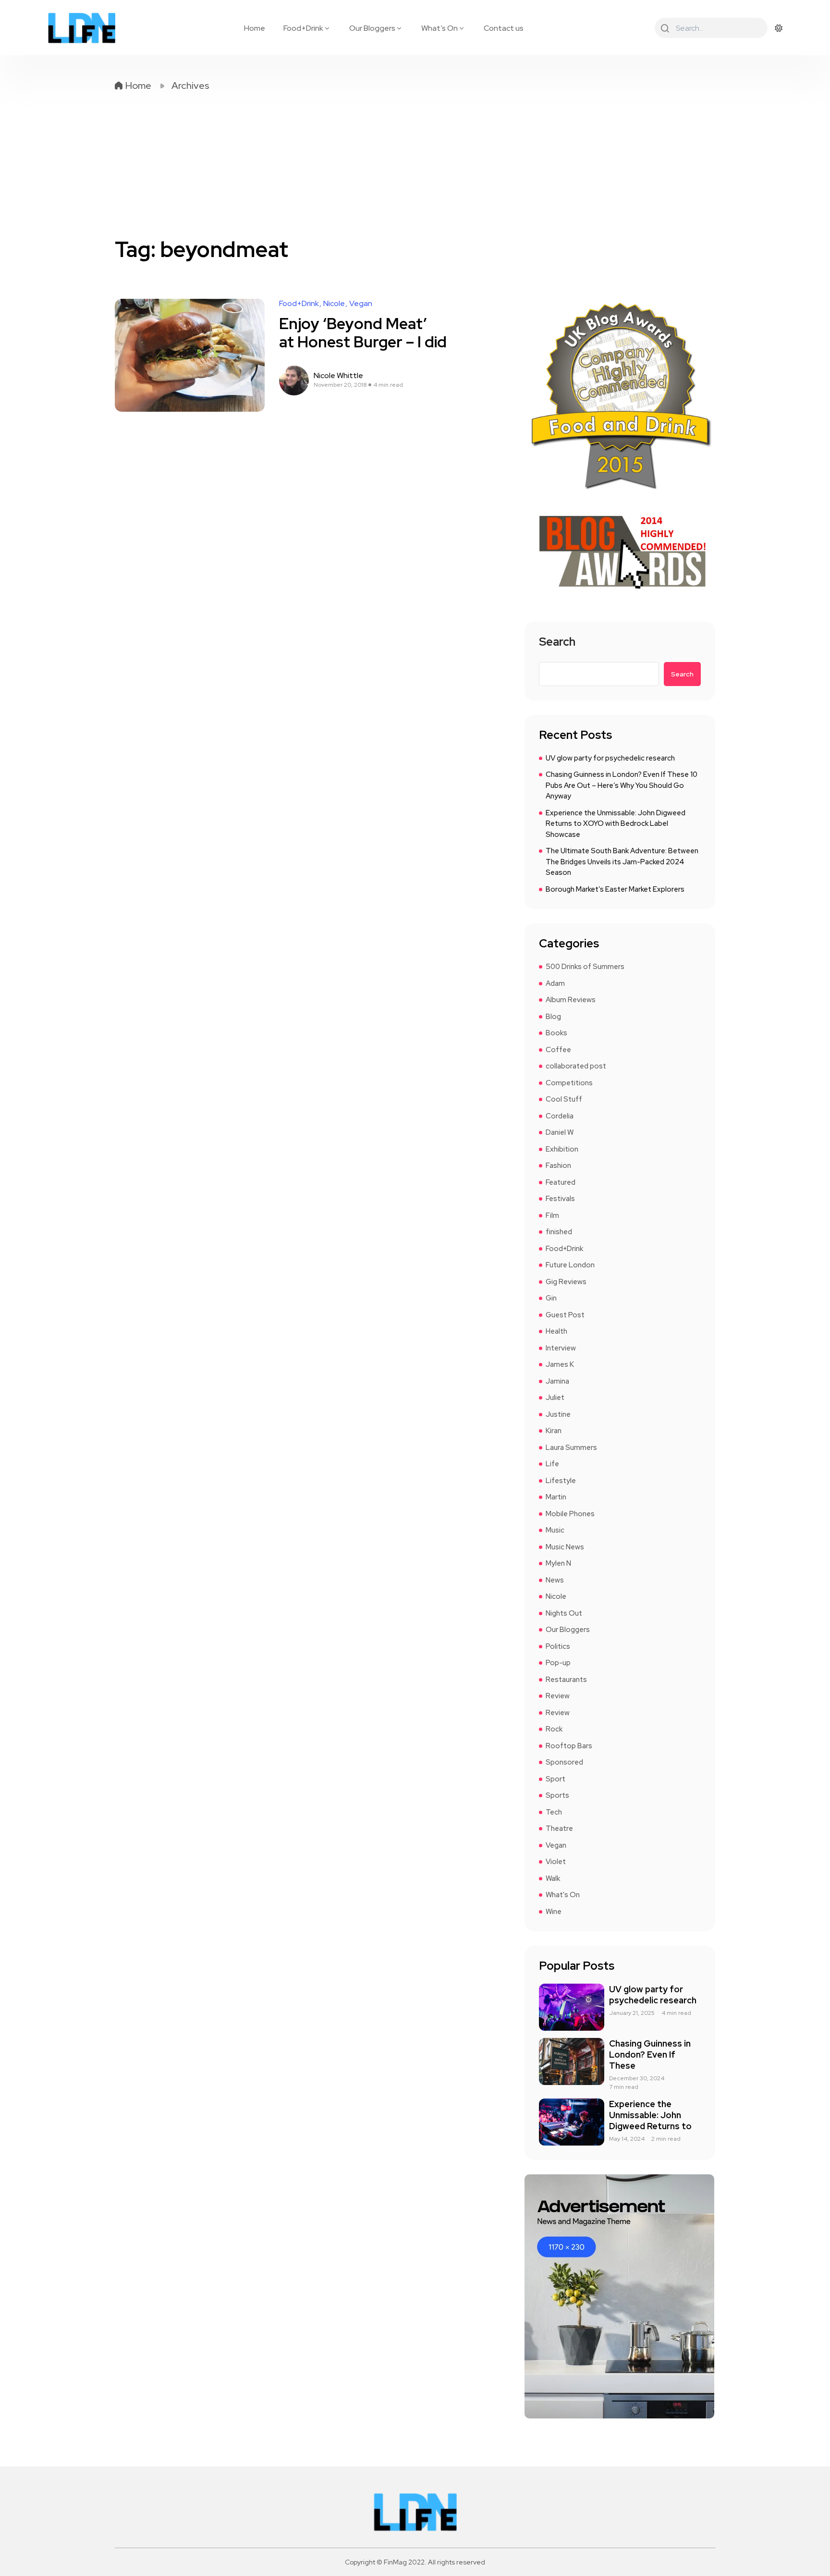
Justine (558, 1414)
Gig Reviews (566, 1282)
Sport (555, 1779)
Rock (554, 1729)
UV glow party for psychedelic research (610, 758)
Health (556, 1331)
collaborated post (576, 1066)
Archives (190, 86)
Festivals (560, 1199)
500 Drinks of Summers (585, 967)
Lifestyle (561, 1481)
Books (556, 1033)
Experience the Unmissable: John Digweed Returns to (650, 2115)
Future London (570, 1265)
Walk (553, 1878)
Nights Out (564, 1613)
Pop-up (558, 1663)
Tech (554, 1812)
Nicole (334, 304)
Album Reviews (571, 1000)
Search (557, 643)
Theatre (559, 1828)
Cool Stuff (564, 1099)
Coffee (558, 1050)
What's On (563, 1895)
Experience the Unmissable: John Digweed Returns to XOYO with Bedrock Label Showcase (616, 824)
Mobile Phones (570, 1514)
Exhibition (562, 1149)
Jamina (557, 1381)
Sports (557, 1795)
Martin (556, 1497)
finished (559, 1232)
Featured (561, 1182)
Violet (556, 1862)
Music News (565, 1547)
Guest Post (565, 1315)
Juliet (555, 1398)
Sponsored (564, 1762)
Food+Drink (303, 28)
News (555, 1580)
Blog (553, 1017)
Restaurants (566, 1680)
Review (558, 1696)
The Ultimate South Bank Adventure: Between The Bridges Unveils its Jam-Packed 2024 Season (622, 862)
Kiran (554, 1431)
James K (560, 1364)
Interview (561, 1348)
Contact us (504, 28)
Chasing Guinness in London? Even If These (650, 2055)
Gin (551, 1298)
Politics (558, 1646)
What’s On (439, 28)
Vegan (361, 304)
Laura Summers (571, 1447)
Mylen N (558, 1563)
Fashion (558, 1165)
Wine (554, 1912)
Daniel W (560, 1132)
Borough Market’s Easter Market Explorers (615, 889)
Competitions (569, 1083)
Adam (555, 983)
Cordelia (560, 1116)
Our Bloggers (372, 28)
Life (552, 1464)
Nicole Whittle (338, 376)
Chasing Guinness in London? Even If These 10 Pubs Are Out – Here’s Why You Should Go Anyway (622, 785)
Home (255, 28)
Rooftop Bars (569, 1746)
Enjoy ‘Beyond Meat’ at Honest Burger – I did (363, 333)
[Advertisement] (415, 164)
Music (555, 1530)
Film (552, 1215)
